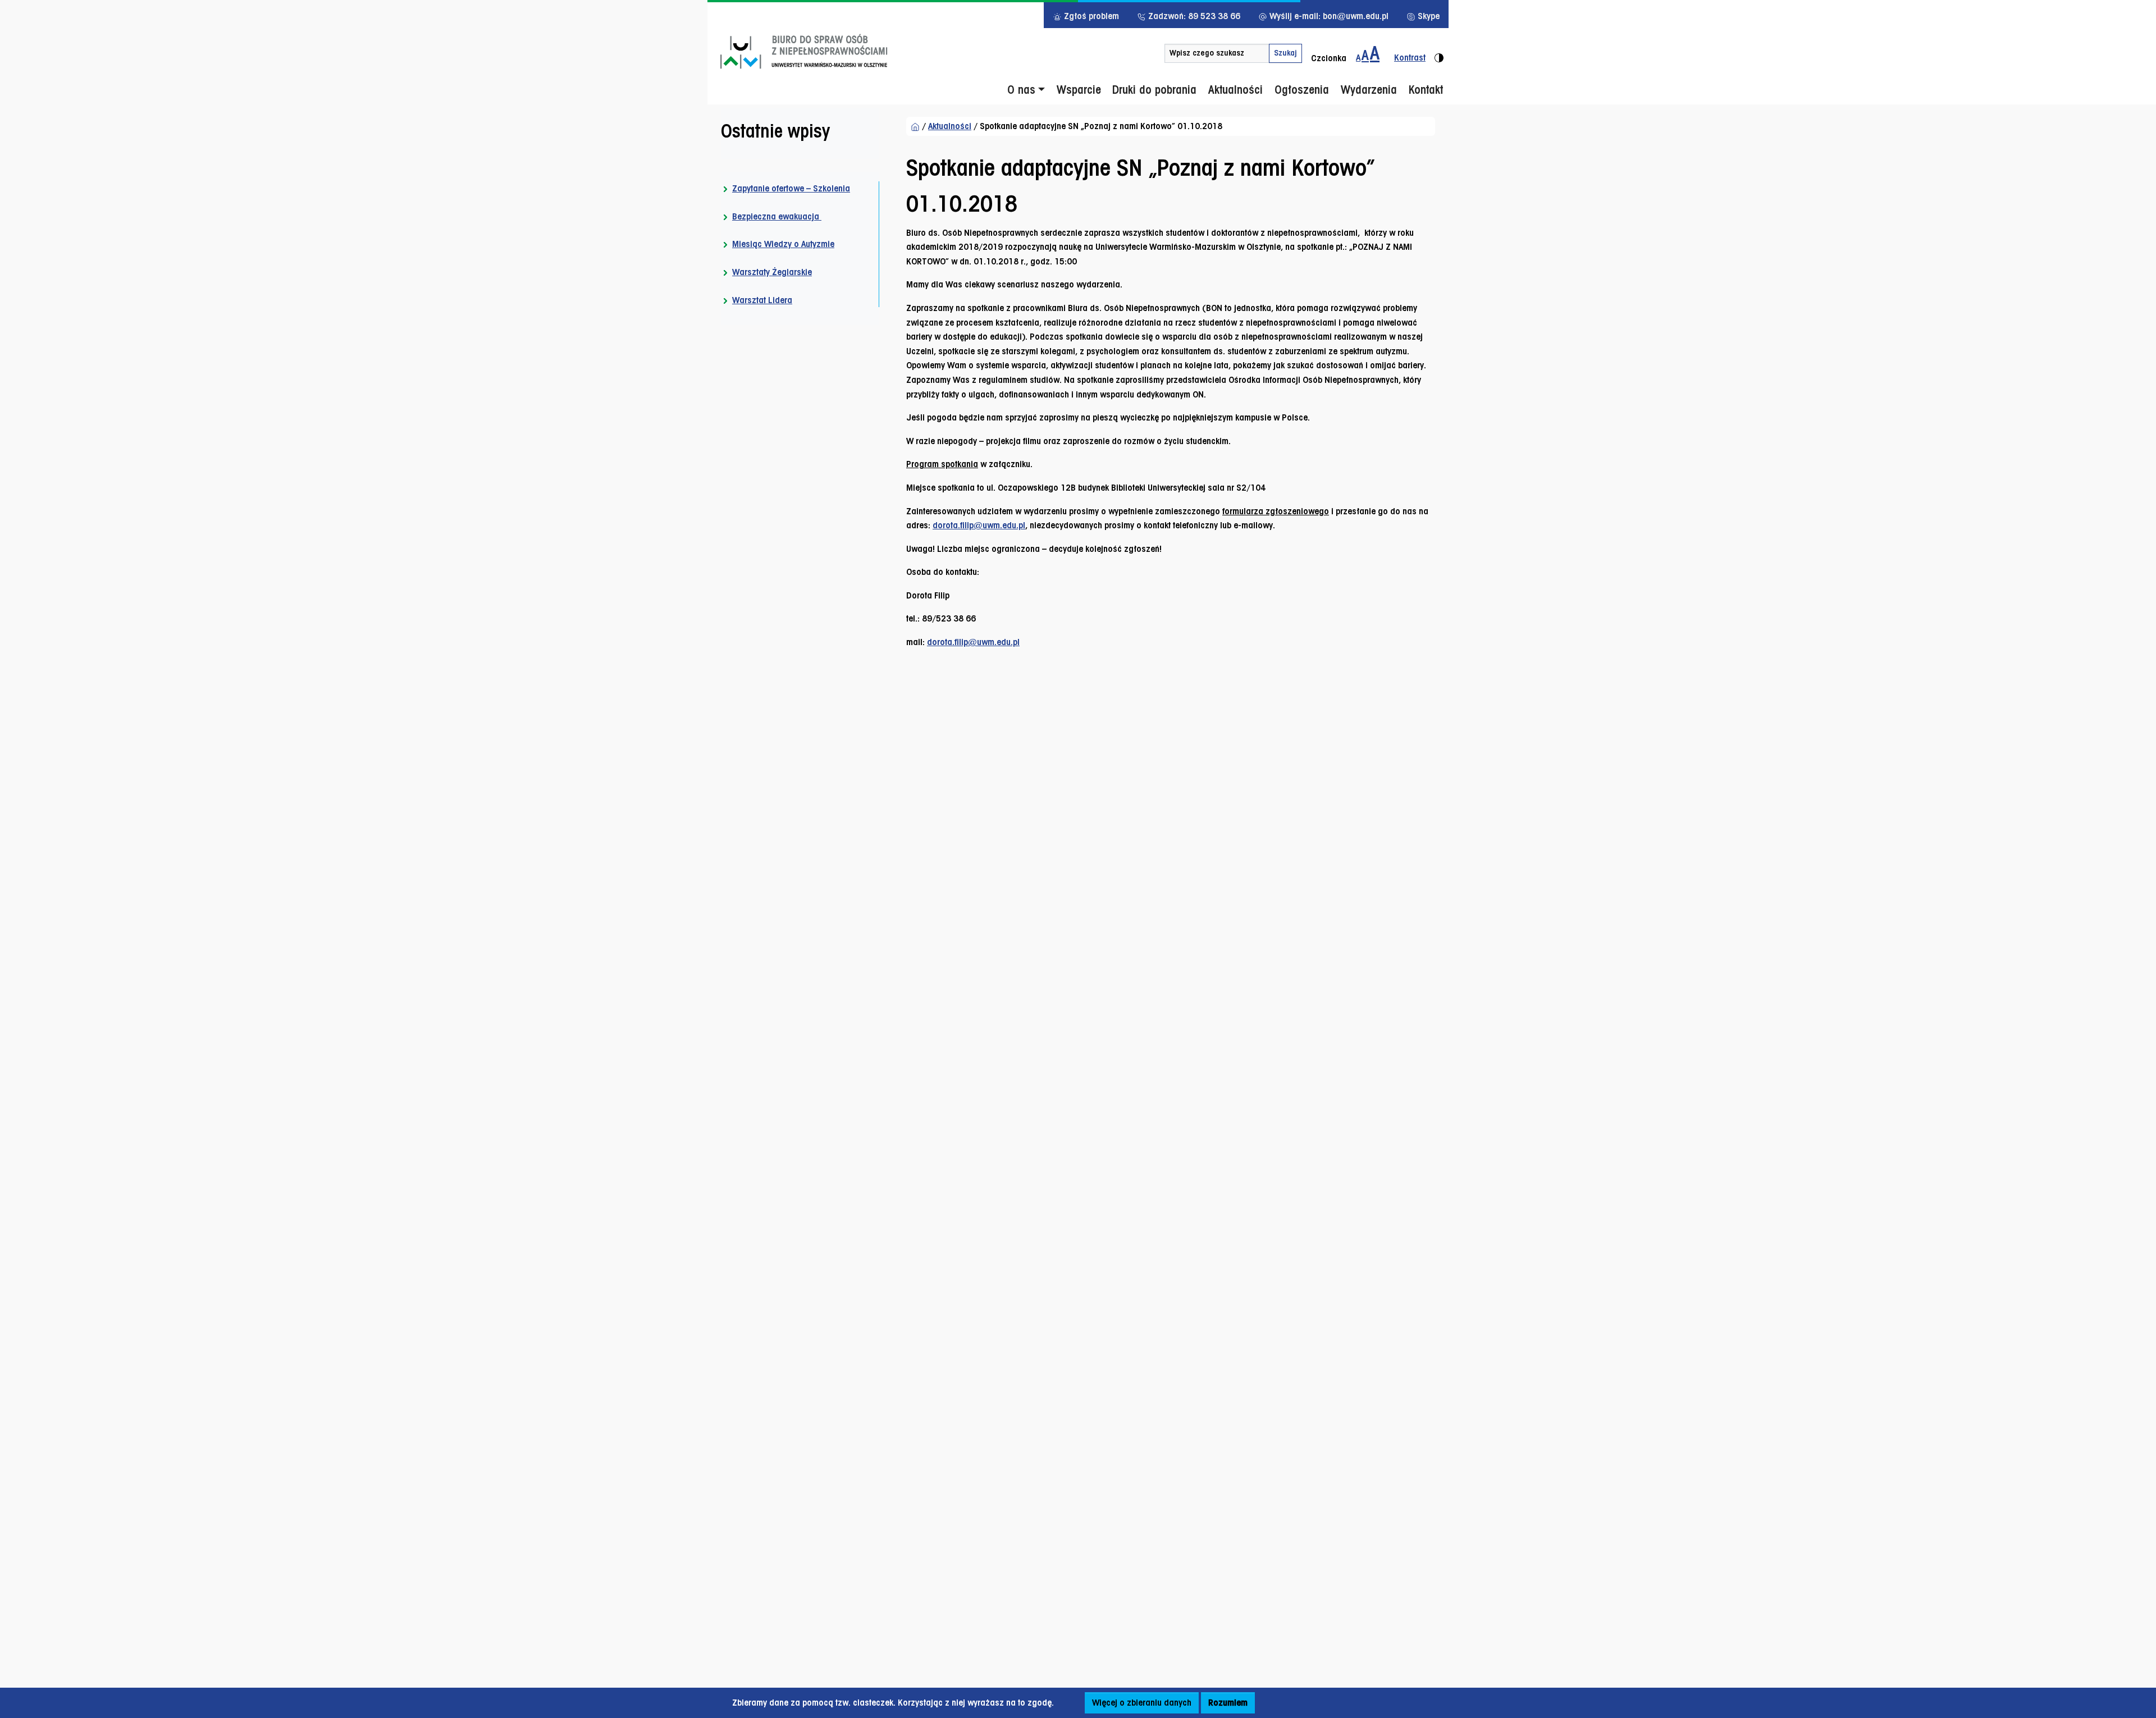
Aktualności (950, 126)
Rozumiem (1228, 1703)
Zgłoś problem (1090, 16)
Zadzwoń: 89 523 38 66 (1193, 16)
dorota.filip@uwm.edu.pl (979, 525)
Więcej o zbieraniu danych (1142, 1703)
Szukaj (1285, 53)
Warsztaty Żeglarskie (772, 272)
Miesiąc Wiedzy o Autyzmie (783, 244)
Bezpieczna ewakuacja (777, 216)
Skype (1428, 16)
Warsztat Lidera (762, 300)
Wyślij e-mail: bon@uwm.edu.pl (1328, 16)
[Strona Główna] (915, 126)
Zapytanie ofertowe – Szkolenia (791, 188)
